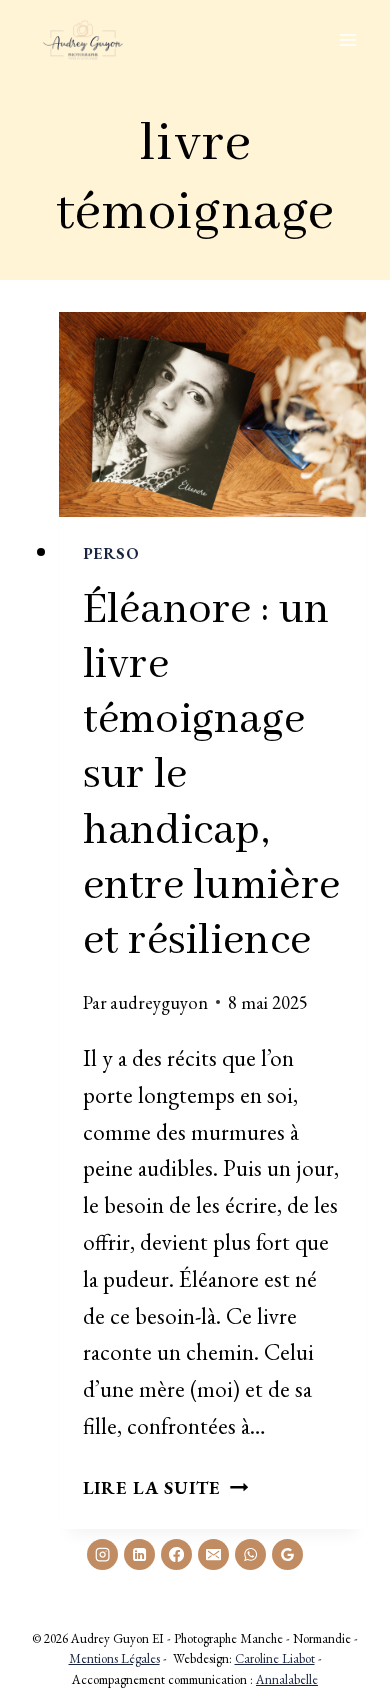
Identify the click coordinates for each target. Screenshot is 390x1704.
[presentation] (213, 414)
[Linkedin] (139, 1554)
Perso (111, 553)
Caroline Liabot (275, 1658)
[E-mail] (213, 1554)
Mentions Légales (114, 1658)
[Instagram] (102, 1554)
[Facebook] (176, 1554)
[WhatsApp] (250, 1554)
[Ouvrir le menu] (347, 39)
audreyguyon (159, 1002)
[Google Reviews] (287, 1554)
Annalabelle (287, 1679)
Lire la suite (166, 1487)
